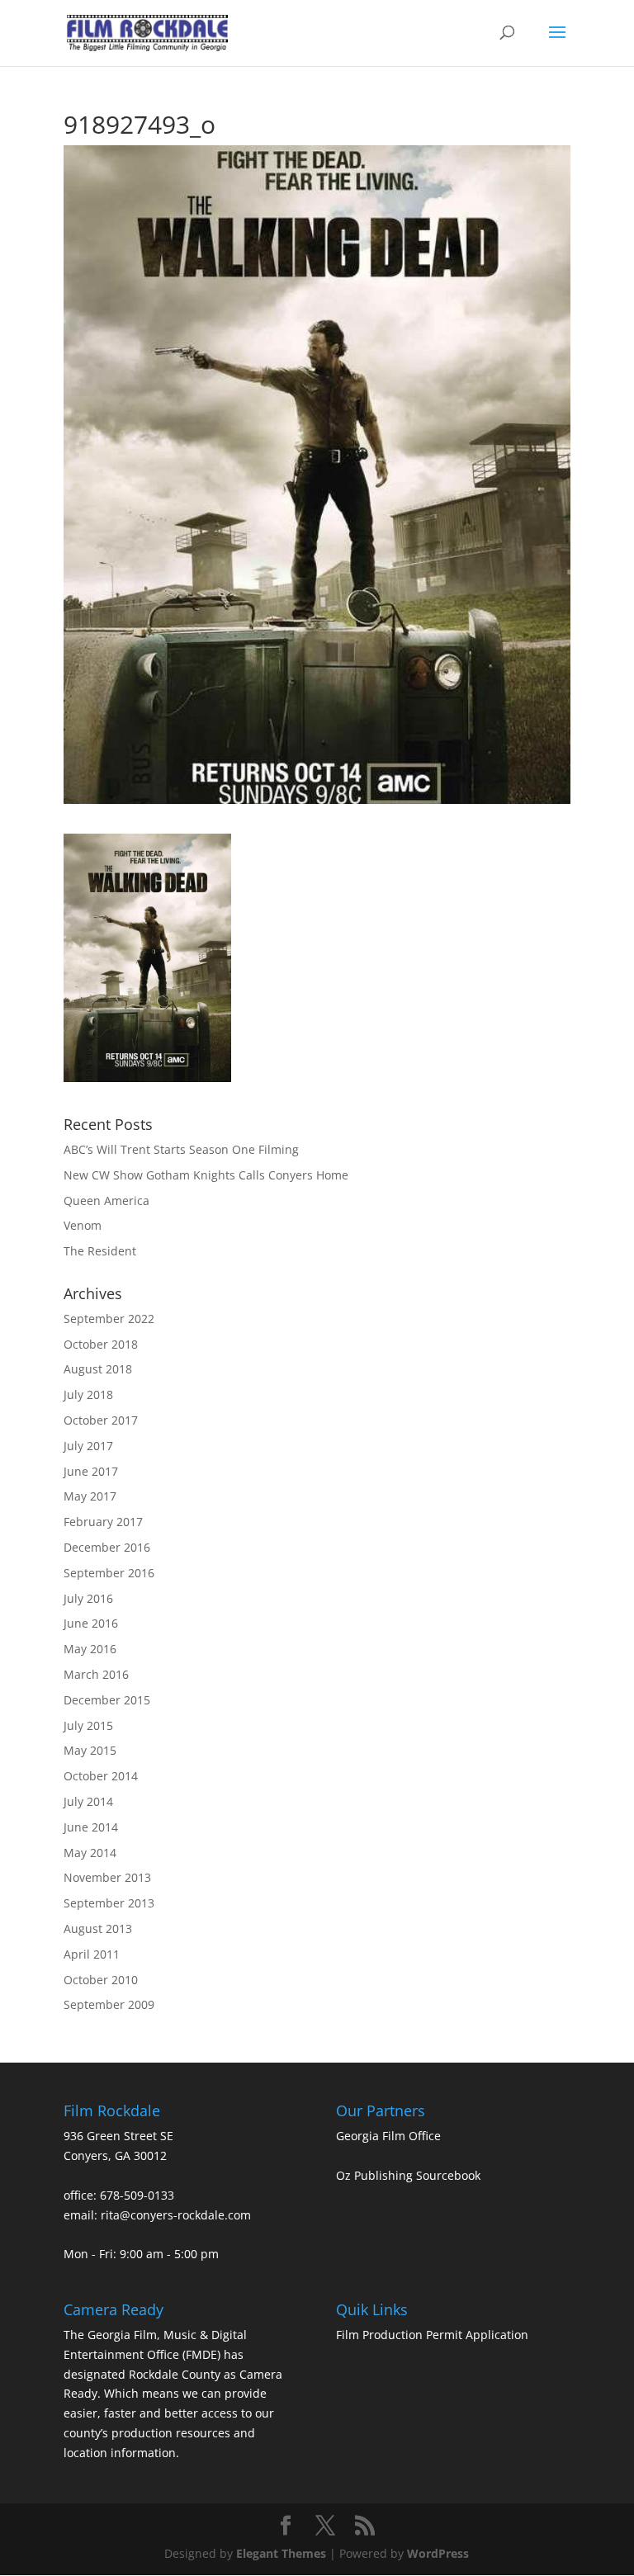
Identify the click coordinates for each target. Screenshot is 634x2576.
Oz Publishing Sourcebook (408, 2175)
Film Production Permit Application (432, 2335)
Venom (83, 1225)
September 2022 (109, 1319)
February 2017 (103, 1522)
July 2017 (88, 1446)
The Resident (100, 1251)
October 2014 (101, 1776)
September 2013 (109, 1903)
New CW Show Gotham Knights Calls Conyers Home (206, 1175)
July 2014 (88, 1801)
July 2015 (88, 1725)
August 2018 (98, 1369)
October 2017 (101, 1420)
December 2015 (107, 1700)
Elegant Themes (281, 2553)
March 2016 (96, 1674)
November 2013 (107, 1877)
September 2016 (109, 1573)
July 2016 (88, 1598)
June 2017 (91, 1471)
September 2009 (109, 2004)
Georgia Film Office (388, 2136)
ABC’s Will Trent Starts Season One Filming (181, 1149)
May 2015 (90, 1750)
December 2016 (107, 1547)
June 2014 (91, 1827)
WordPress (438, 2553)
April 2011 (92, 1954)
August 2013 (98, 1928)
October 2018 (101, 1344)
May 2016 (90, 1649)
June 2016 (91, 1623)
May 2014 (90, 1853)
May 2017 (90, 1496)
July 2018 (88, 1394)
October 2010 (101, 1980)
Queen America (106, 1201)
